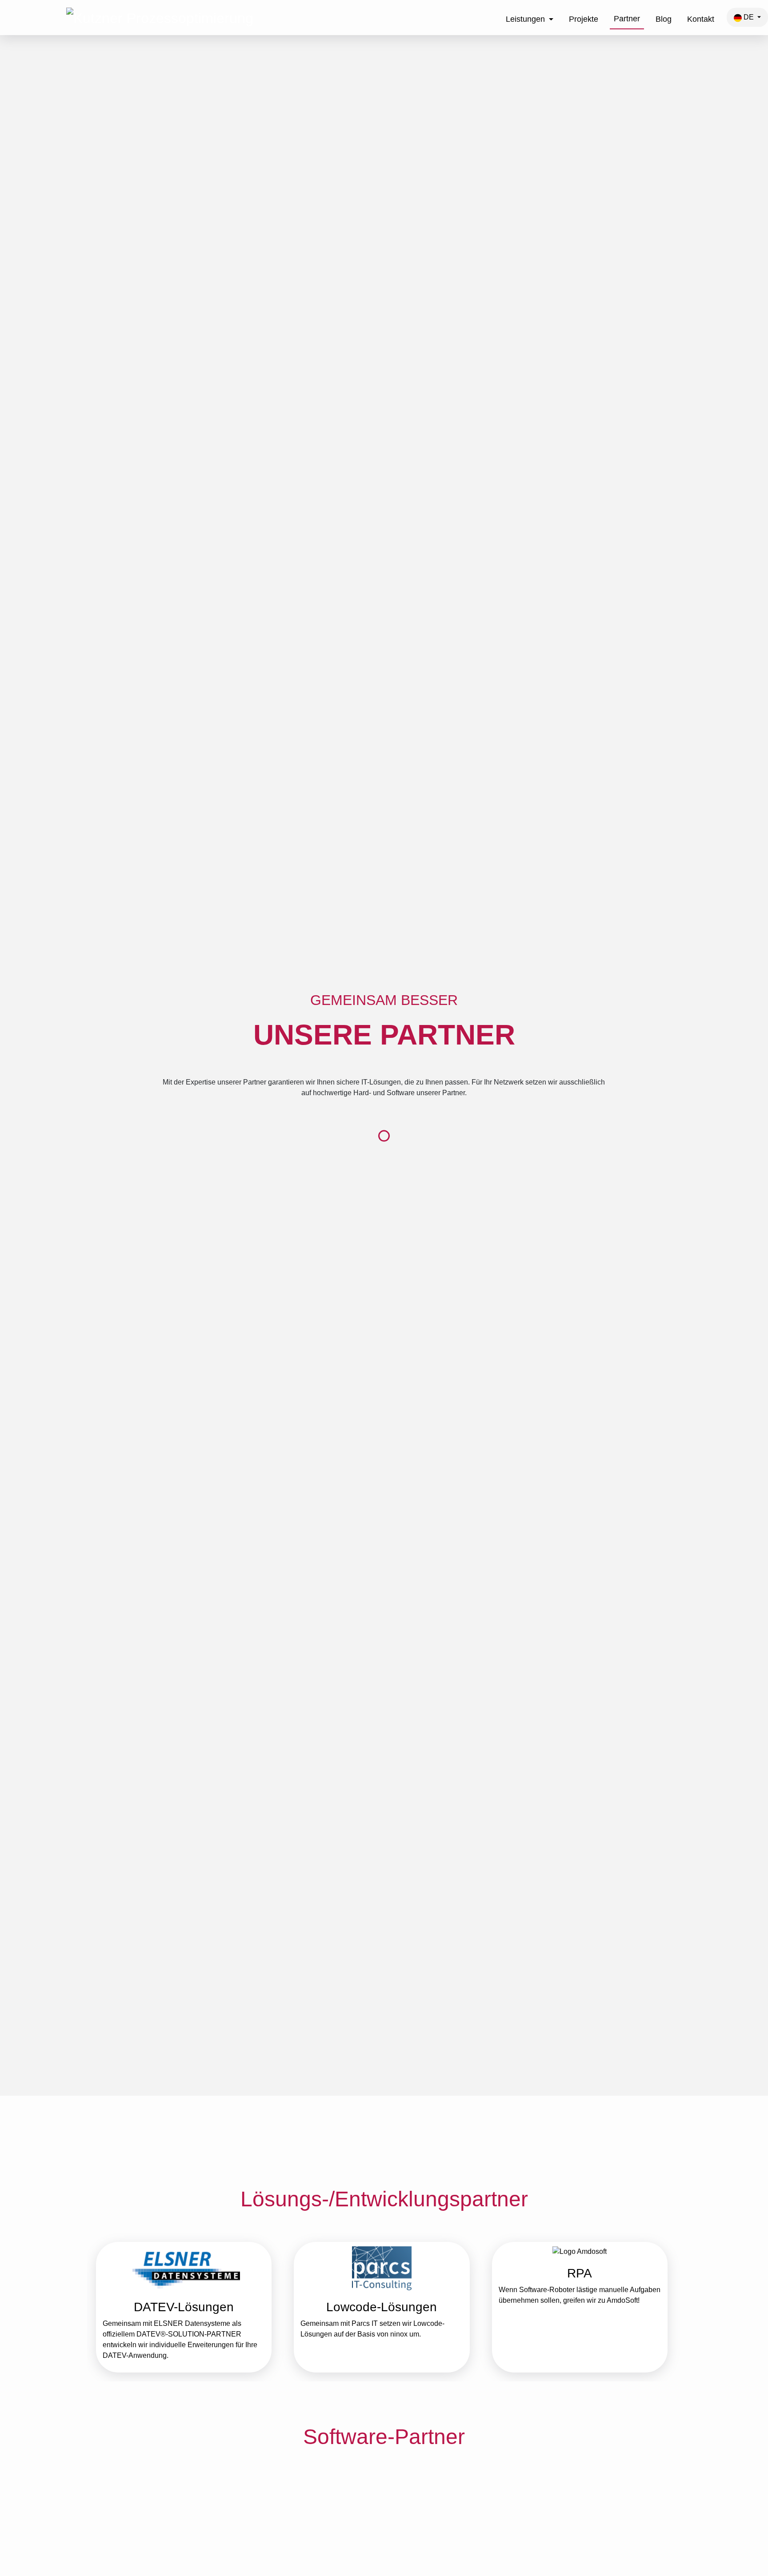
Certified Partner (536, 2527)
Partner (627, 19)
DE (749, 17)
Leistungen (525, 19)
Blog (664, 19)
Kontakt (701, 19)
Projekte (584, 19)
